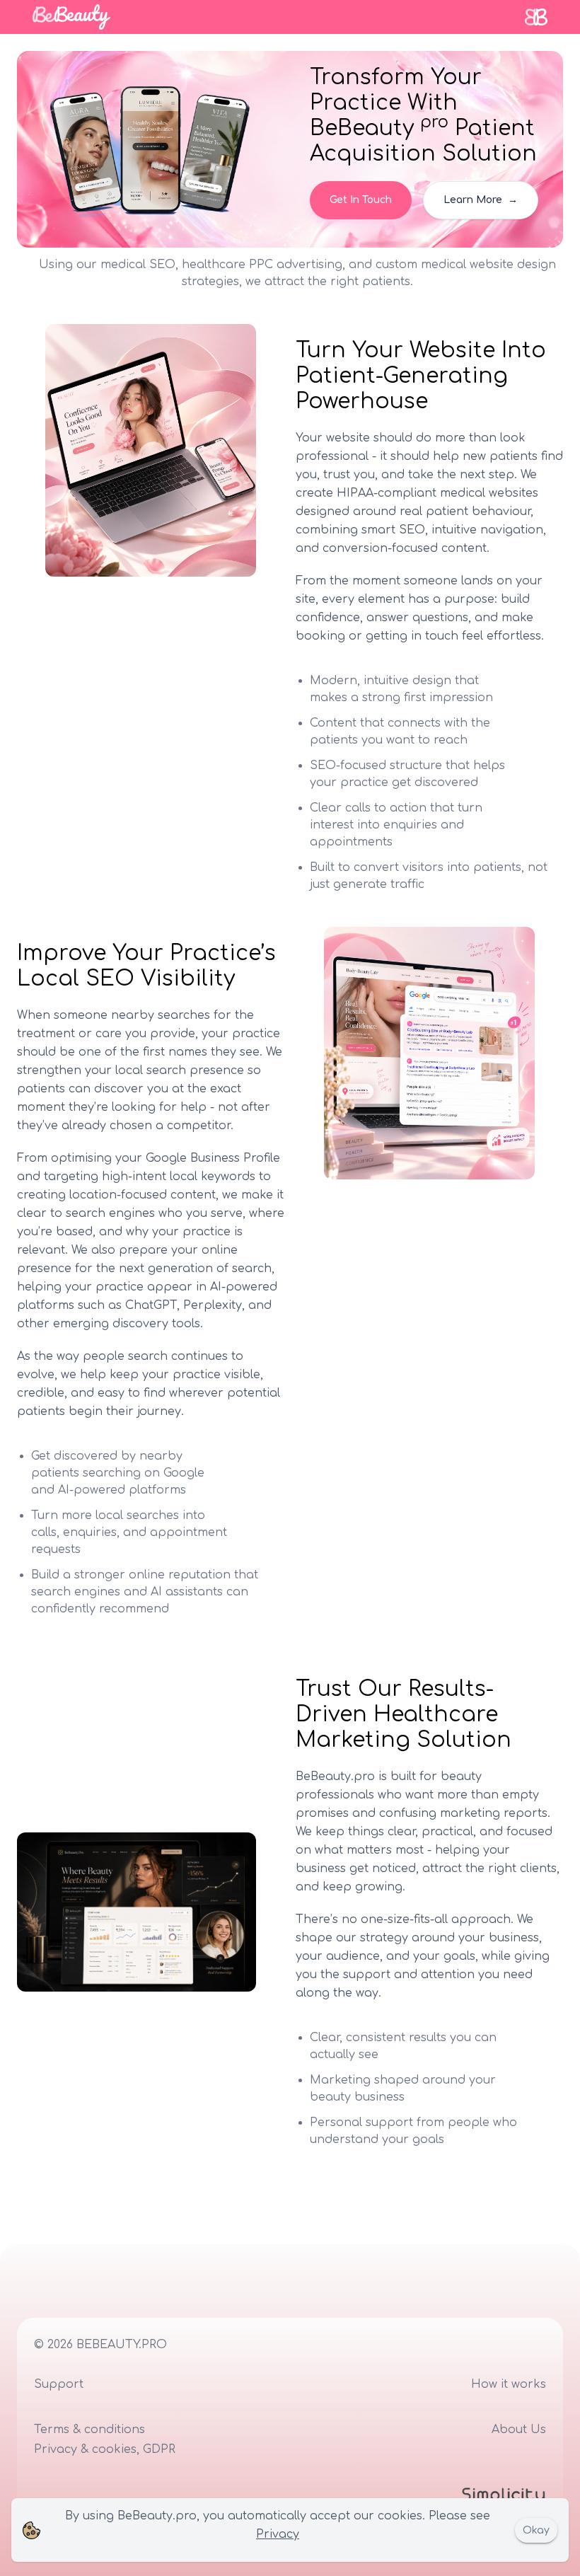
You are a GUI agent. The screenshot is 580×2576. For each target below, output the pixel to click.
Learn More (481, 200)
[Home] (71, 17)
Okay (536, 2530)
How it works (509, 2384)
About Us (519, 2430)
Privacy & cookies (85, 2449)
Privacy (278, 2534)
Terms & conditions (89, 2430)
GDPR (159, 2449)
